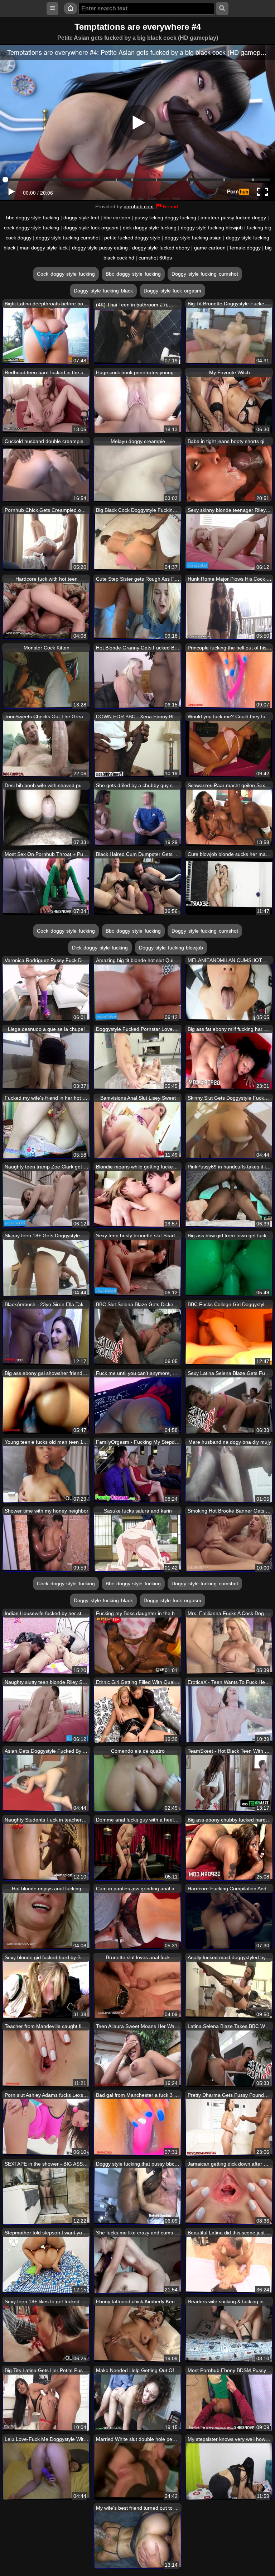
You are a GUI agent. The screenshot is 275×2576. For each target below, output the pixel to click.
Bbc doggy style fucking (133, 274)
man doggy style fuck (44, 248)
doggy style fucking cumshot (68, 238)
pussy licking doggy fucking (165, 218)
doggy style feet (81, 218)
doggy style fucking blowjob (212, 228)
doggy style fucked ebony (161, 248)
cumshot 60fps (155, 258)
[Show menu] (52, 8)
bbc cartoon (117, 218)
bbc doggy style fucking (33, 218)
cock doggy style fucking (32, 228)
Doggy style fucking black (103, 291)
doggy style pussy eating (100, 248)
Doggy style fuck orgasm (172, 291)
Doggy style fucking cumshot (205, 274)
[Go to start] (71, 8)
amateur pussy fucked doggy (233, 218)
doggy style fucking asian (193, 238)
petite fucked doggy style (132, 238)
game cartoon (210, 248)
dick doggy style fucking (150, 228)
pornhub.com (139, 206)
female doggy (245, 248)
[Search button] (222, 8)
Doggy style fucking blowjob (171, 948)
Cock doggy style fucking (66, 274)
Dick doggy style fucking (100, 948)
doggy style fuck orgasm (91, 228)
